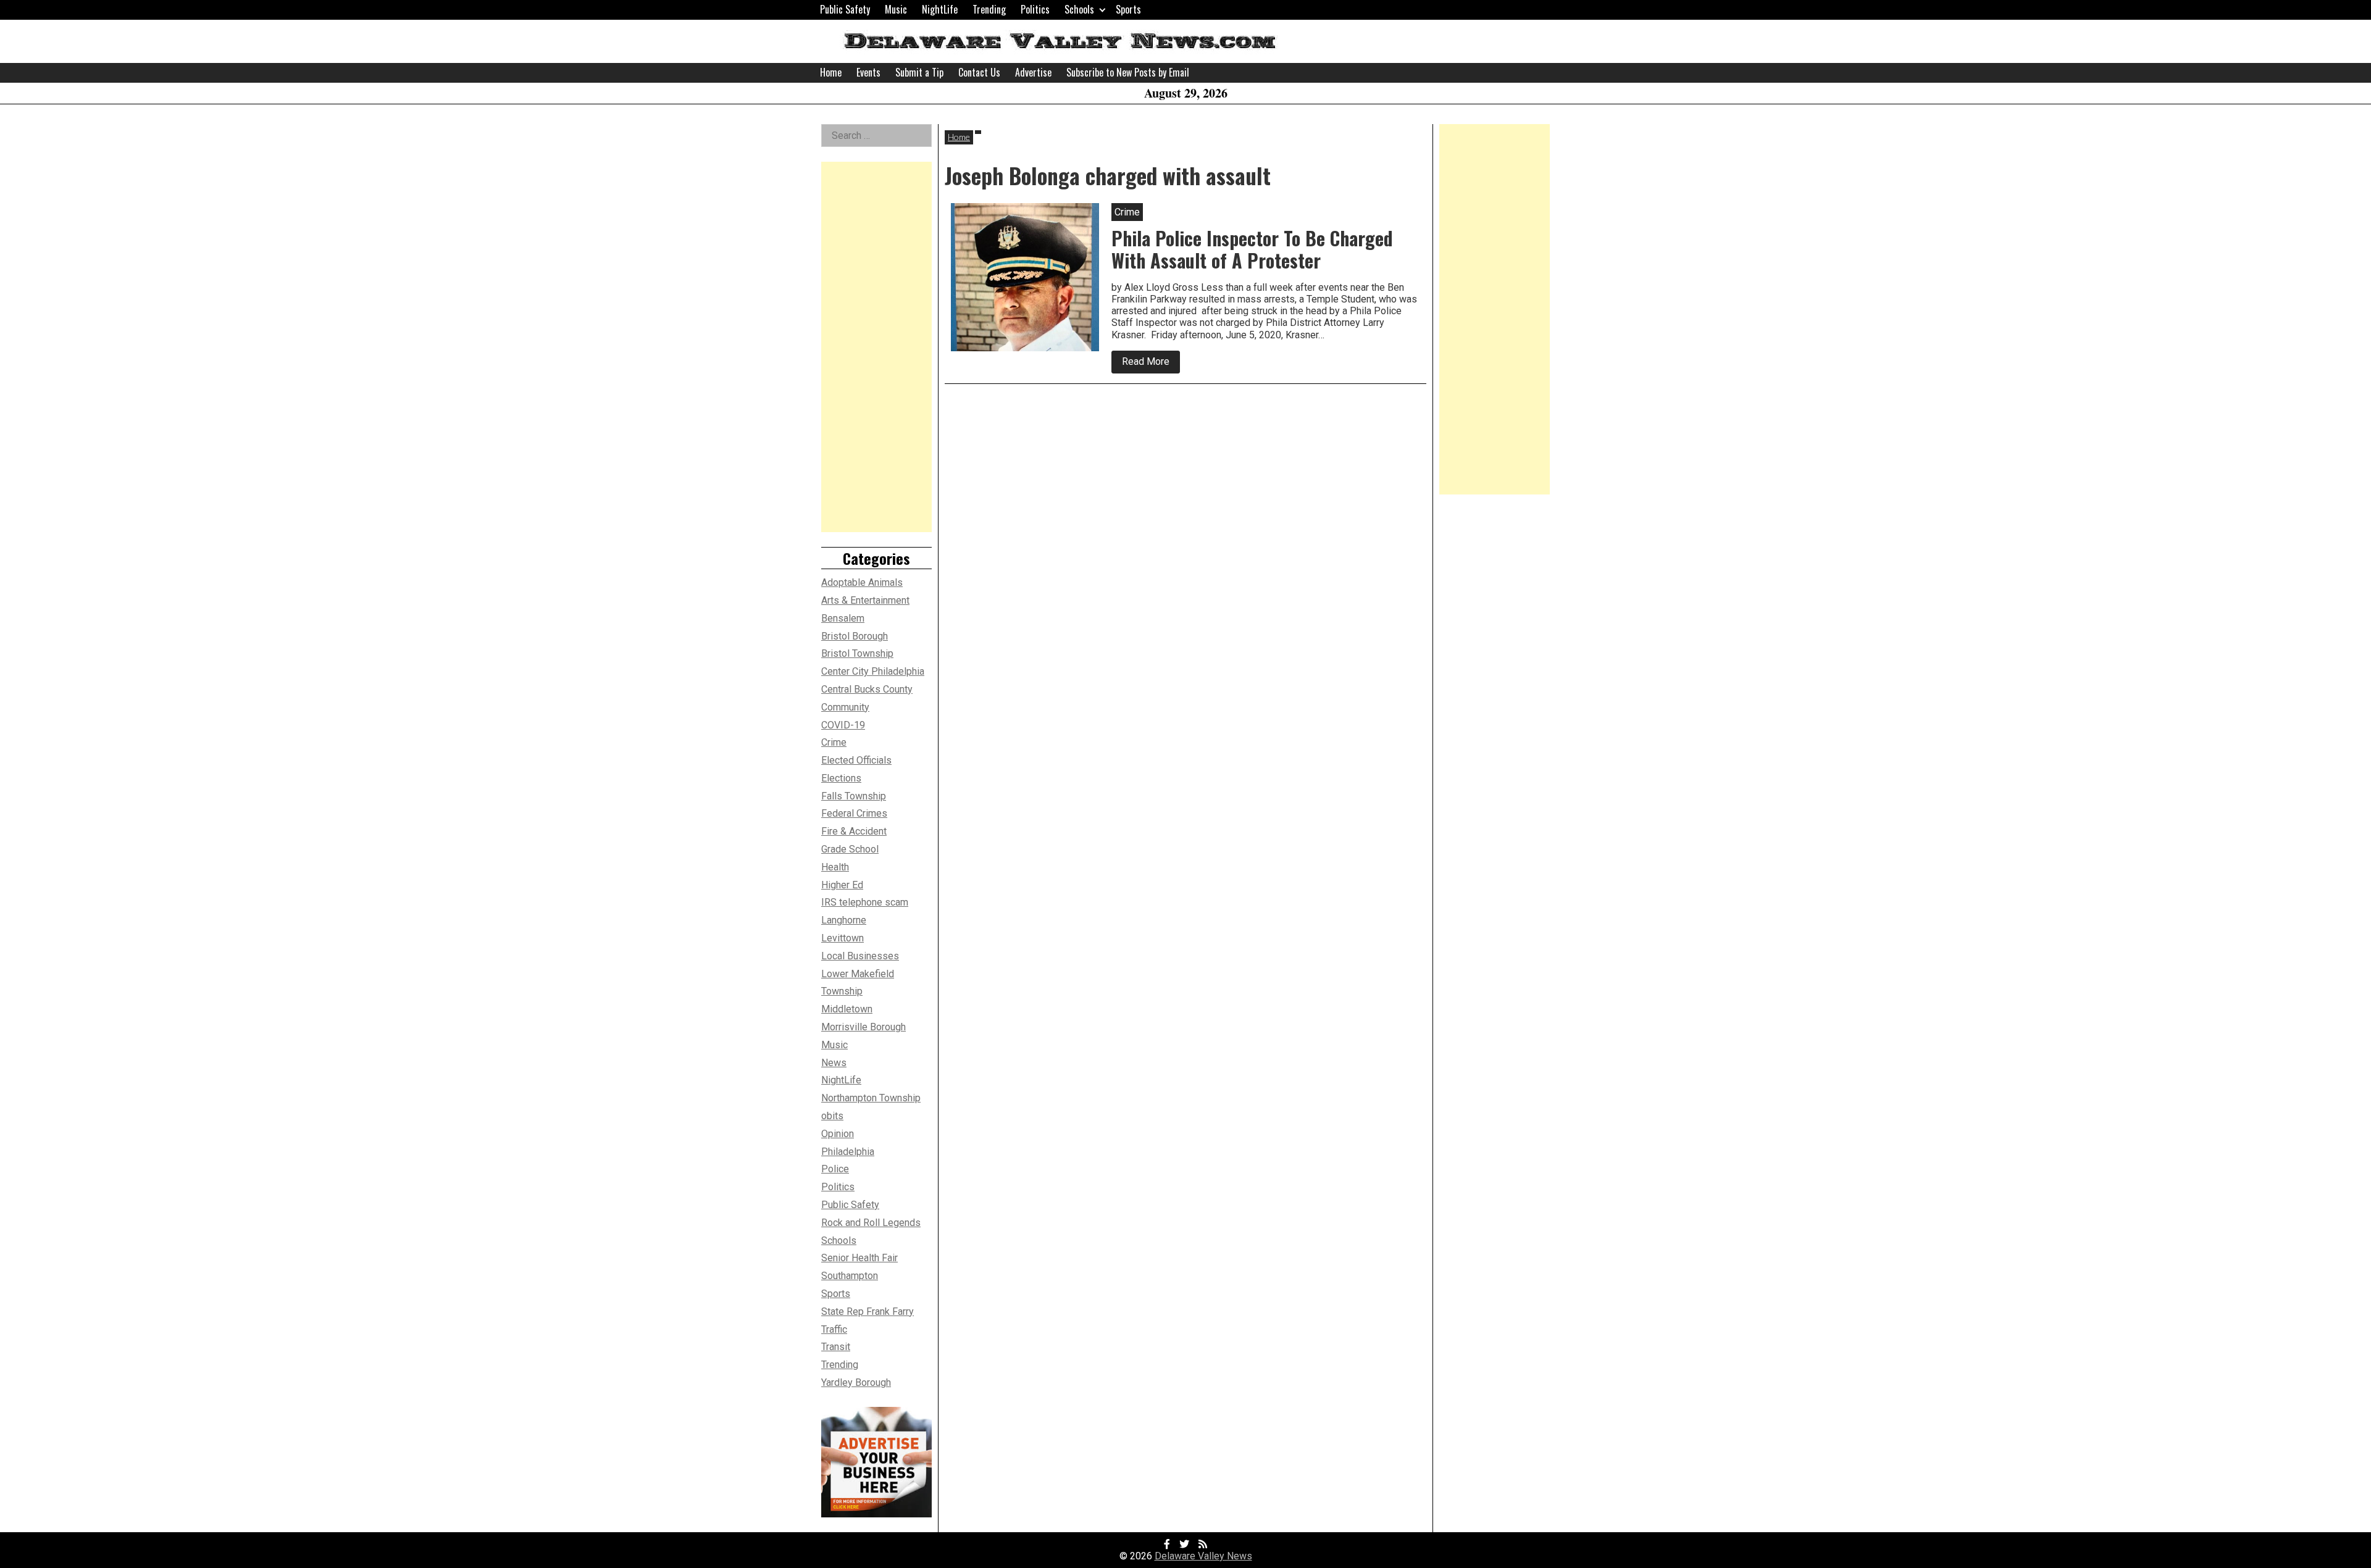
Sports (1128, 9)
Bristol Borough (855, 636)
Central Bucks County (867, 689)
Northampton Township (871, 1098)
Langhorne (844, 920)
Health (835, 867)
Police (835, 1169)
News (834, 1063)
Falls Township (854, 796)
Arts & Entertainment (865, 600)
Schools (1079, 9)
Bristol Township (857, 653)
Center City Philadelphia (873, 671)
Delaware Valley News (1203, 1556)
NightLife (940, 9)
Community (845, 707)
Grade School (850, 849)
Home (831, 72)
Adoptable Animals (862, 582)
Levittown (843, 938)
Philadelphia (848, 1152)
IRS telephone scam (865, 902)
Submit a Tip (919, 72)
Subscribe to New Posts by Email (1128, 72)
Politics (1035, 9)
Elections (841, 778)
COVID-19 (843, 725)
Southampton (850, 1276)
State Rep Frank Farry (868, 1312)
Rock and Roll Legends (871, 1223)
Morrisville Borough (864, 1027)
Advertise (1033, 72)
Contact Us (979, 72)
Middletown (847, 1009)
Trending (989, 9)
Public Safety (845, 9)
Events (868, 72)
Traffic (834, 1329)
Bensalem (843, 618)
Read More (1151, 364)
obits (832, 1116)
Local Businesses (860, 956)
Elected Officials (856, 760)
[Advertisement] (876, 347)
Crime (834, 742)
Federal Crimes (854, 813)
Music (896, 9)
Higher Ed (842, 885)
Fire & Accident (854, 831)
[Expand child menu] (1102, 10)
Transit (836, 1347)
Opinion (838, 1134)
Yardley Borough (856, 1382)
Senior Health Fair (859, 1258)
